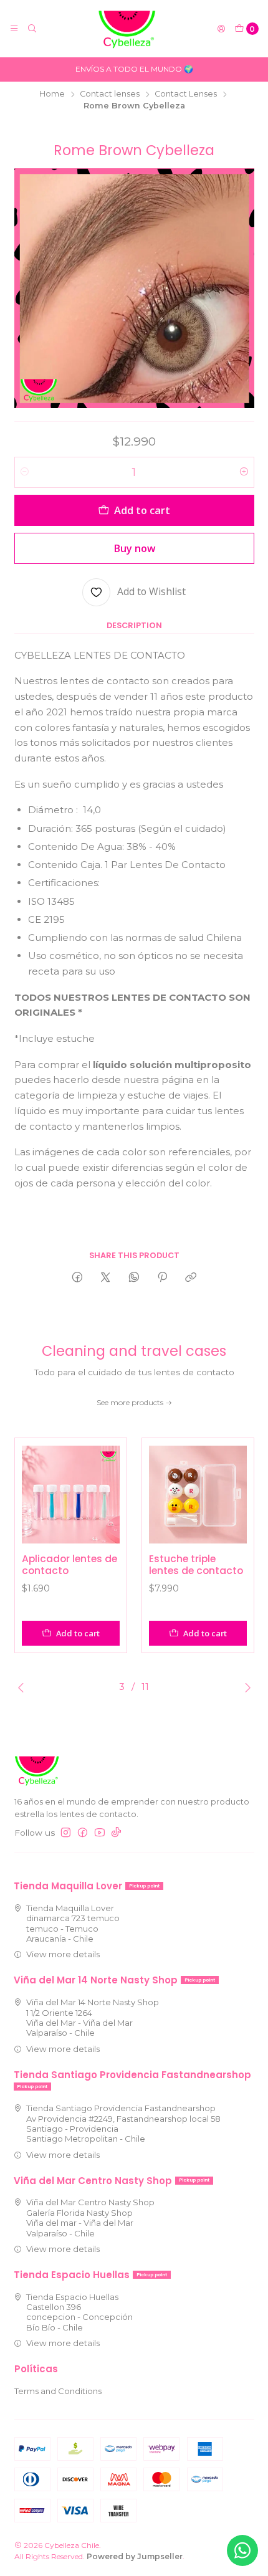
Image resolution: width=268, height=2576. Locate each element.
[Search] (32, 29)
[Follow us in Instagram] (66, 1833)
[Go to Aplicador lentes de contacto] (71, 1495)
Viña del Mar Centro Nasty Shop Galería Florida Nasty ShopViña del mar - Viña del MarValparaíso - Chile (90, 2217)
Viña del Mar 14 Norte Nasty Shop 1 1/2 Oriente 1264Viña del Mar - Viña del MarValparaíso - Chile (93, 2017)
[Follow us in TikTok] (116, 1833)
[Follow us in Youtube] (100, 1833)
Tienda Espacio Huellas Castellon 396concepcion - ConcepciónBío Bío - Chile (79, 2312)
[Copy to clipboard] (191, 1277)
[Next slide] (245, 1687)
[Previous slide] (24, 1687)
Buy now (134, 548)
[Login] (221, 29)
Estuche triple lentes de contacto (196, 1565)
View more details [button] (63, 1954)
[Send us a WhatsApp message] (242, 2550)
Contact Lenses (186, 94)
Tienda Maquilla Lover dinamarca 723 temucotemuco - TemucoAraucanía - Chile (73, 1923)
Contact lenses (110, 94)
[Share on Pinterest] (162, 1277)
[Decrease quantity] (25, 472)
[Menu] (14, 29)
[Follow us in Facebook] (83, 1833)
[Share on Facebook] (77, 1277)
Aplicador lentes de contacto (69, 1565)
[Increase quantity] (244, 472)
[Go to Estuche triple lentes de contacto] (198, 1495)
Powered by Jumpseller (135, 2556)
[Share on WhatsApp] (134, 1277)
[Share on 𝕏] (106, 1277)
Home (52, 94)
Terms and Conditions (58, 2391)
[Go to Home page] (127, 29)
